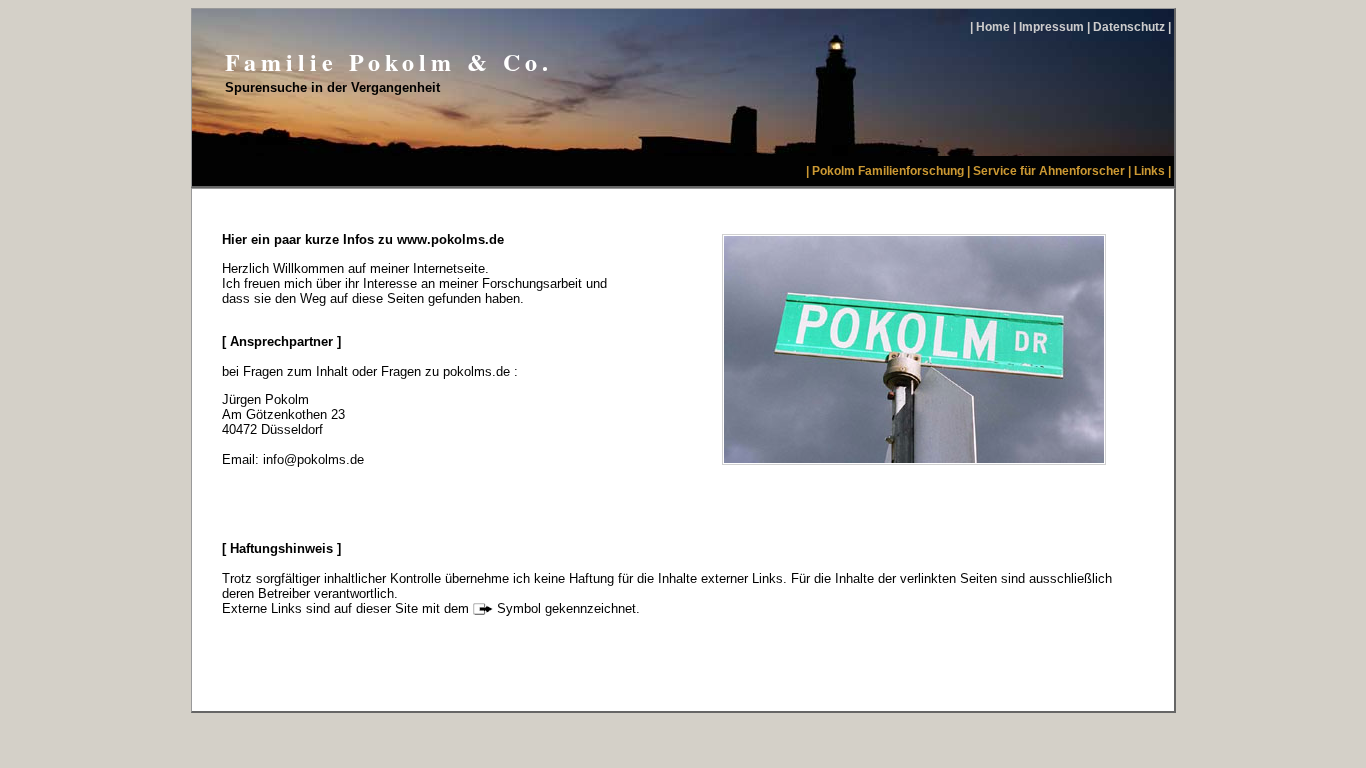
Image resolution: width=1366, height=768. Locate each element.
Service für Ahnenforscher (1049, 171)
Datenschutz (1129, 27)
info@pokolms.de (313, 459)
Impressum (1051, 27)
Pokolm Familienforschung (888, 171)
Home (993, 27)
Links (1149, 171)
